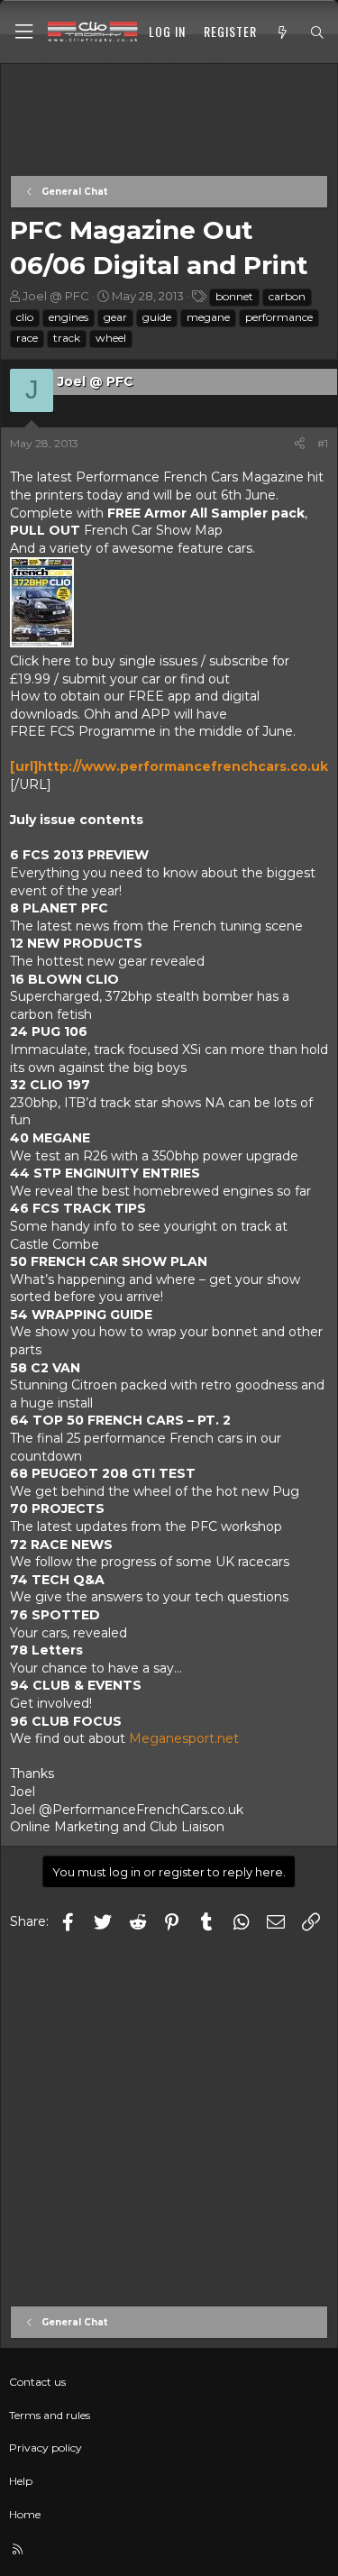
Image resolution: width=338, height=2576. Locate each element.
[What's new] (283, 32)
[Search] (317, 32)
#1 (323, 443)
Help (21, 2481)
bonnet (234, 296)
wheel (111, 338)
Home (25, 2514)
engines (69, 317)
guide (157, 317)
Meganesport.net (184, 1738)
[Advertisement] (169, 121)
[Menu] (23, 32)
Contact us (37, 2382)
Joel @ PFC (56, 296)
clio (25, 317)
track (67, 338)
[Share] (300, 444)
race (27, 338)
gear (115, 317)
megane (208, 317)
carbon (287, 296)
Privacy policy (46, 2448)
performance (279, 317)
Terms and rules (50, 2415)
